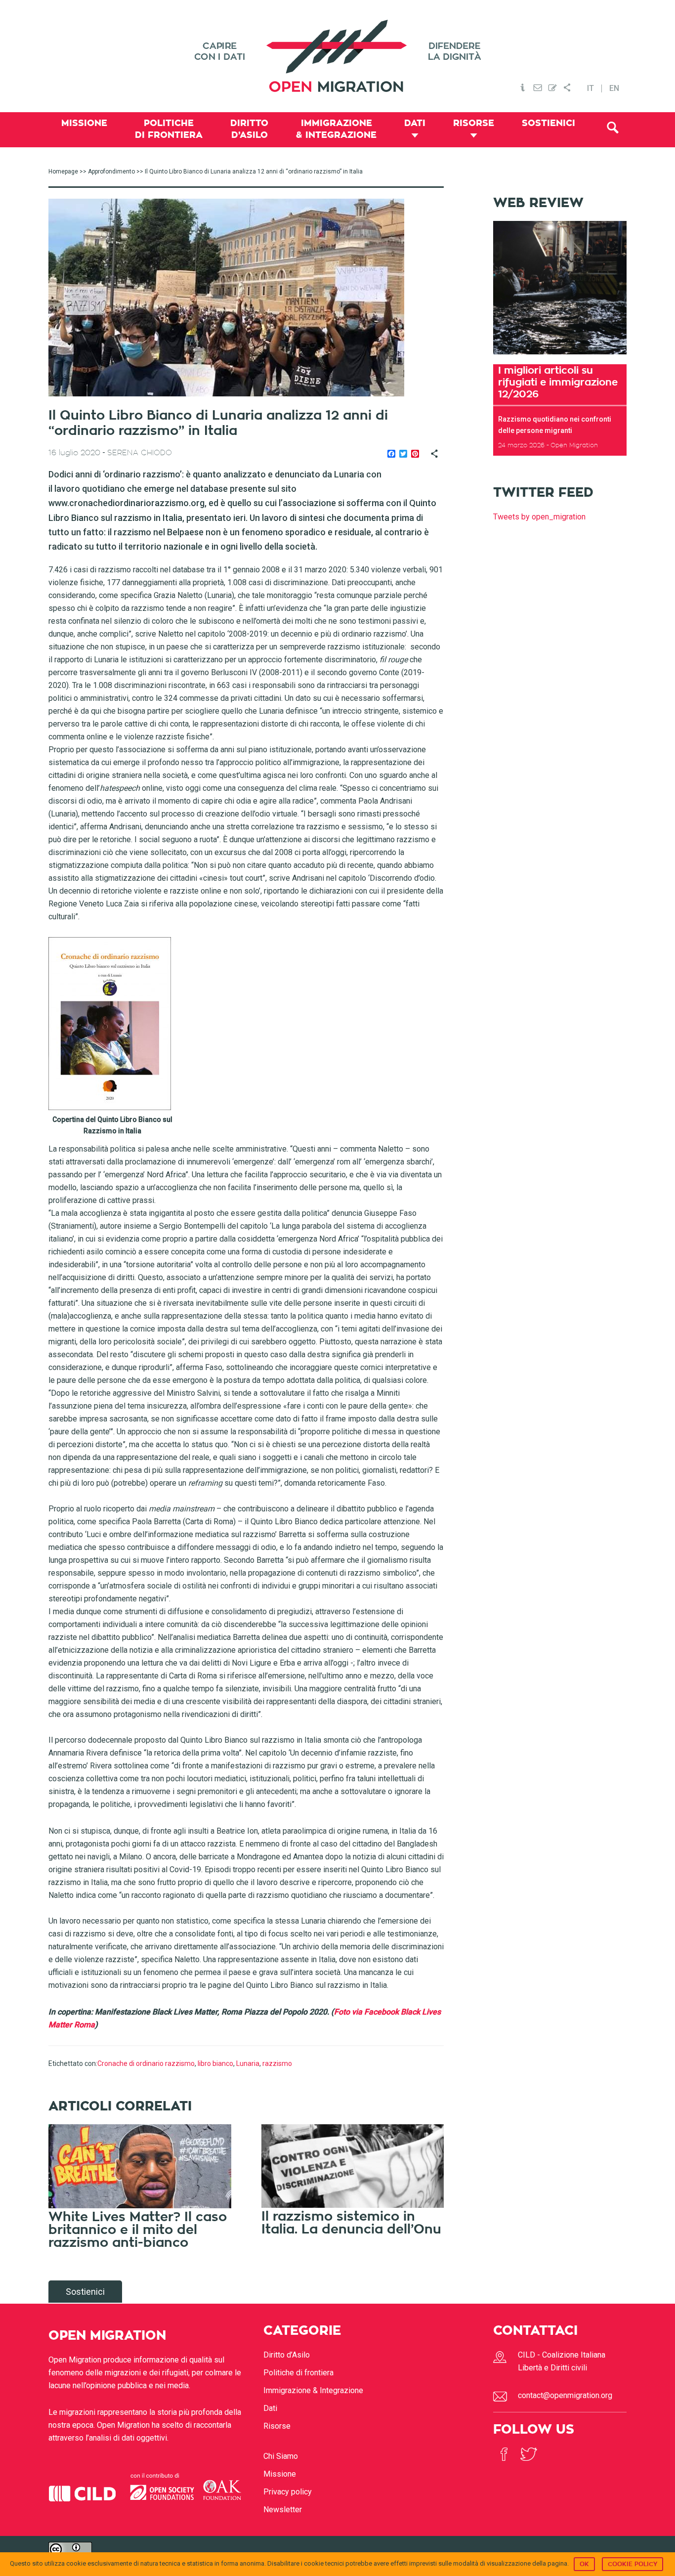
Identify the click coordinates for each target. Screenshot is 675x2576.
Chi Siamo (281, 2456)
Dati (270, 2408)
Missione (280, 2474)
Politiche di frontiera (298, 2373)
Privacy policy (288, 2492)
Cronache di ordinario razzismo (146, 2063)
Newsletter (283, 2510)
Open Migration (337, 56)
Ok (584, 2564)
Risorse (277, 2426)
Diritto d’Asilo (287, 2355)
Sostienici (85, 2292)
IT (591, 88)
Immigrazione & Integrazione (313, 2390)
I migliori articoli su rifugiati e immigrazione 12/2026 (558, 382)
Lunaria (248, 2063)
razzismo (277, 2063)
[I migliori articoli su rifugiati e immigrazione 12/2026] (560, 358)
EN (614, 88)
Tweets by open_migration (539, 517)
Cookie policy (633, 2564)
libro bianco (215, 2063)
